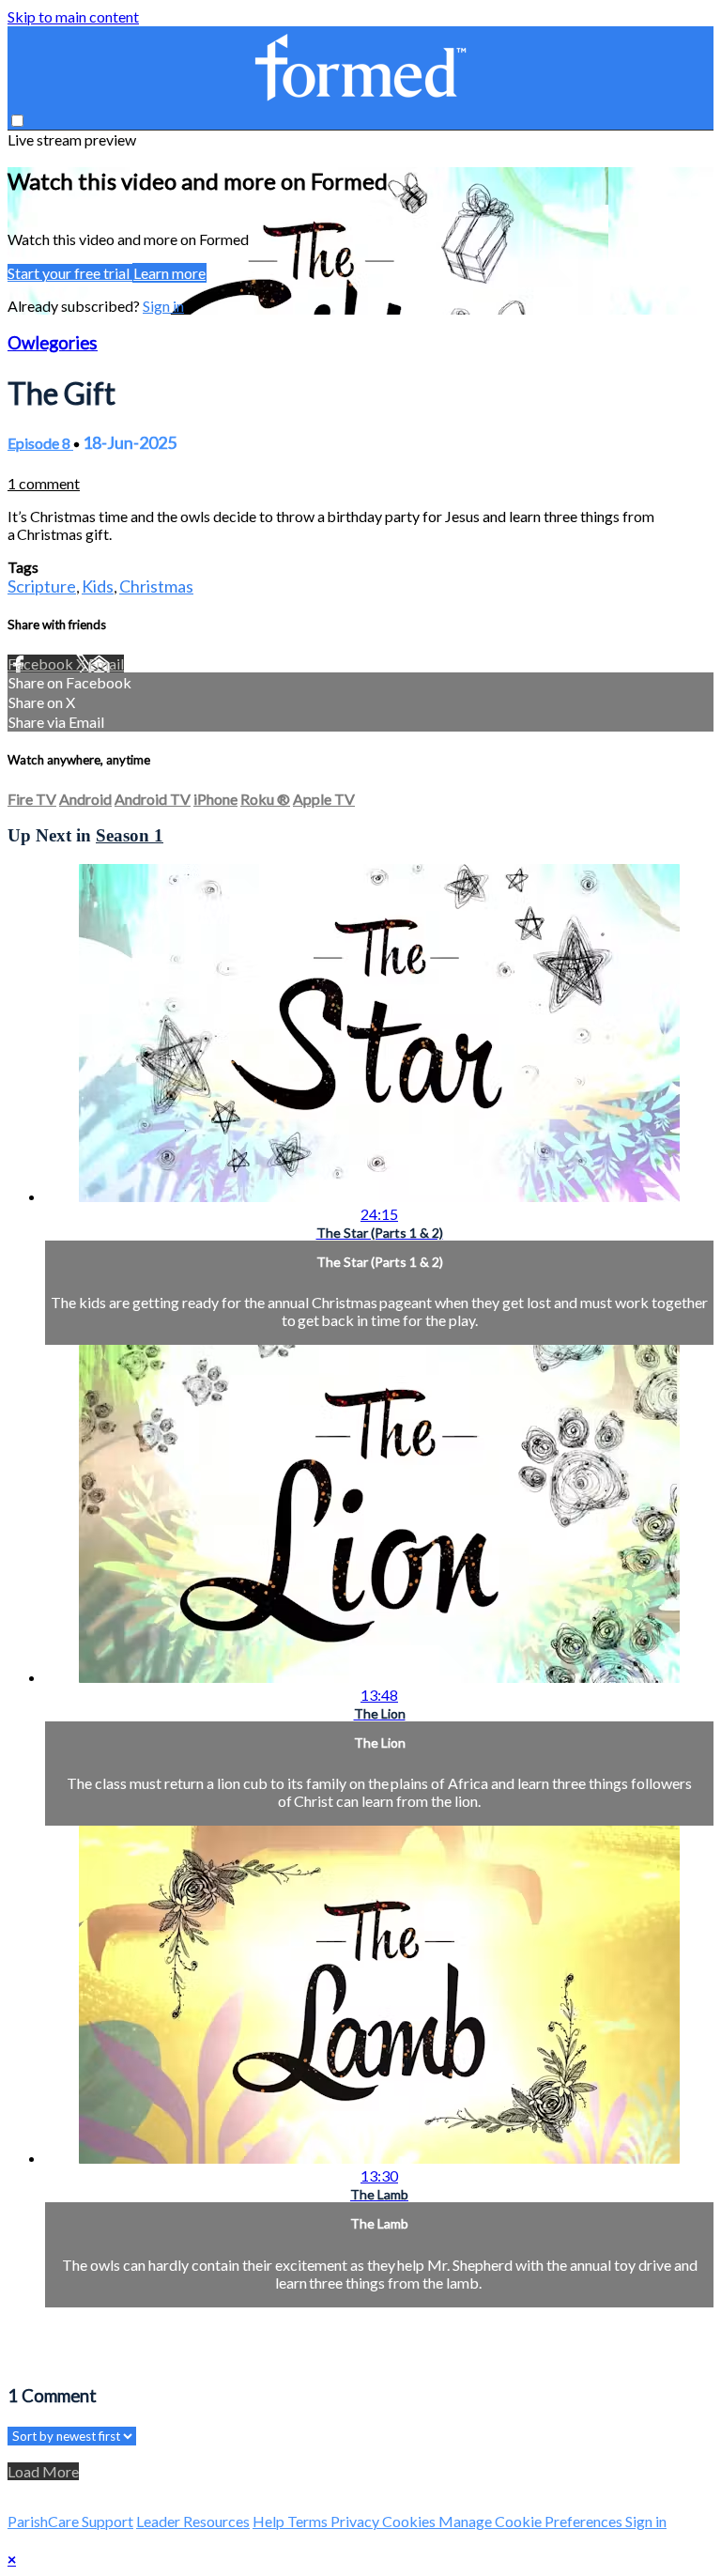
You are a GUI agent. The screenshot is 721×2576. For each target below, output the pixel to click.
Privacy (356, 2521)
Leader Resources (193, 2521)
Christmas (156, 586)
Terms (309, 2521)
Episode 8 (40, 443)
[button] (17, 121)
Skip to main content (73, 16)
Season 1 (130, 835)
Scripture (42, 586)
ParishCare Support (70, 2521)
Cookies (410, 2521)
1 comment (44, 483)
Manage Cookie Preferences (532, 2521)
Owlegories (53, 343)
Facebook (42, 663)
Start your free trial (70, 273)
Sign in (163, 306)
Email (106, 663)
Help (270, 2521)
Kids (98, 586)
